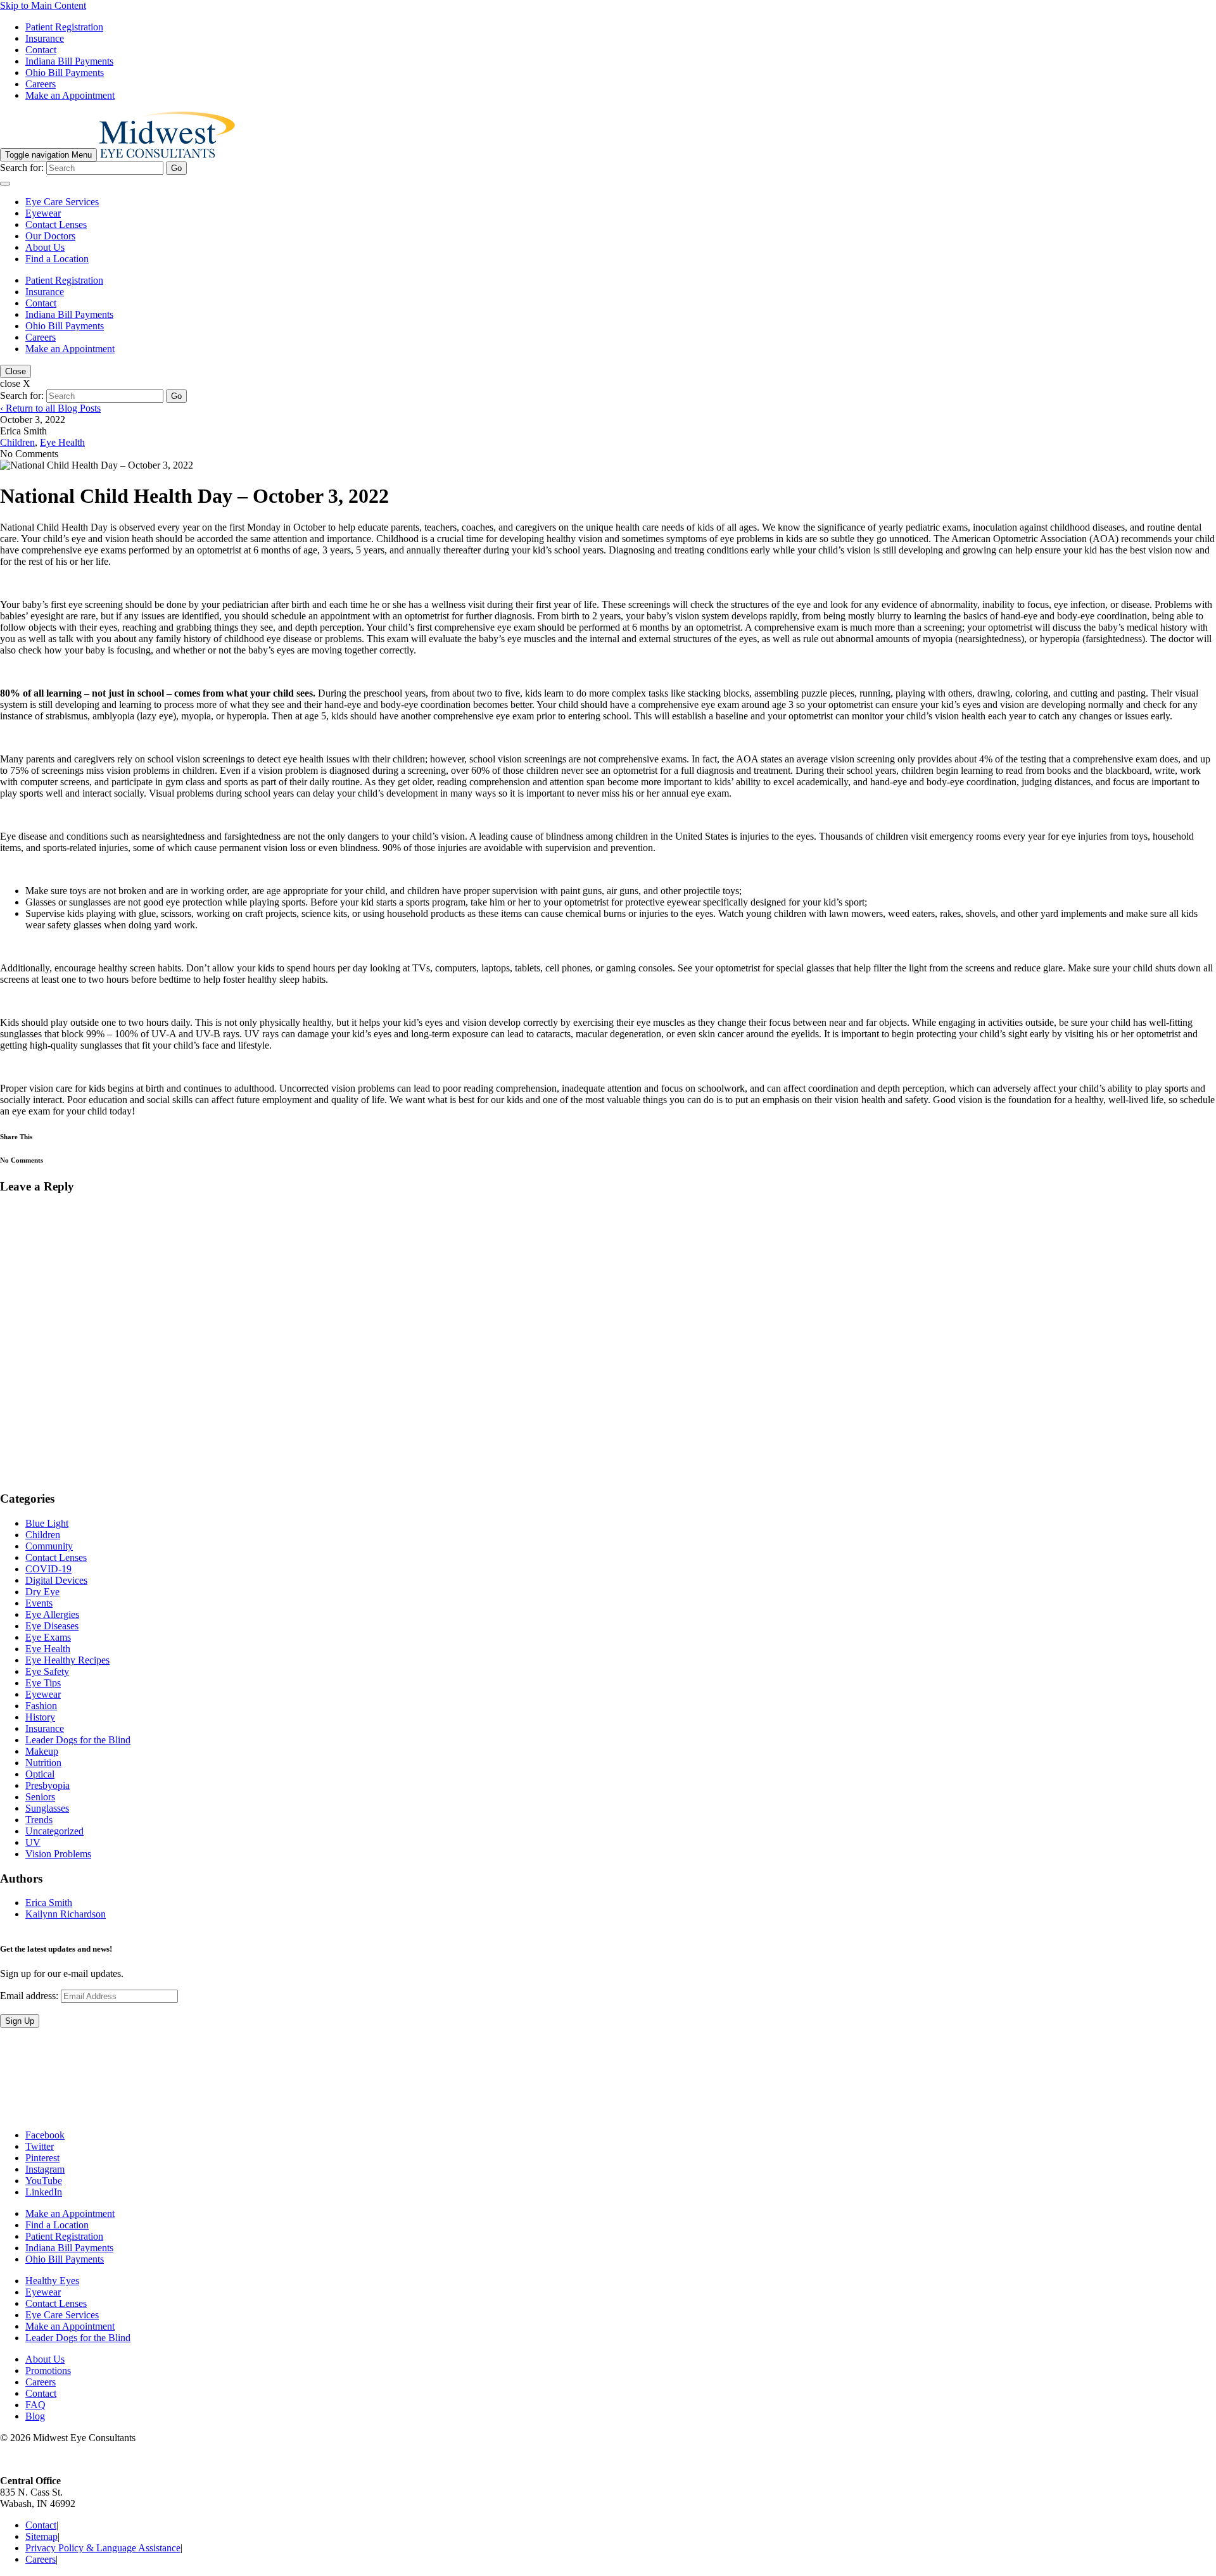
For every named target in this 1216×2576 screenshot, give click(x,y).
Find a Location (57, 259)
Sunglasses (47, 1808)
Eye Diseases (52, 1626)
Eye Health (62, 442)
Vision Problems (58, 1854)
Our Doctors (50, 236)
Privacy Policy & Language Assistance (103, 2548)
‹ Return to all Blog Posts (50, 408)
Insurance (45, 38)
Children (17, 442)
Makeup (42, 1751)
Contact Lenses (56, 224)
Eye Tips (43, 1683)
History (40, 1717)
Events (39, 1603)
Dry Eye (42, 1592)
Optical (40, 1774)
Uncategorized (54, 1831)
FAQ (35, 2405)
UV (33, 1842)
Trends (39, 1820)
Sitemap (41, 2537)
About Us (45, 247)
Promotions (48, 2371)
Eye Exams (48, 1637)
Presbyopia (47, 1785)
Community (49, 1546)
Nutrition (43, 1763)
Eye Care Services (62, 202)
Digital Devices (56, 1580)
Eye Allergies (52, 1614)
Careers (41, 84)
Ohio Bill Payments (65, 73)
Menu (48, 155)
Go (176, 168)
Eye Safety (47, 1671)
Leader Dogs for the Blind (78, 1740)
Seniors (40, 1797)
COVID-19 (48, 1569)
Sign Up (20, 2022)
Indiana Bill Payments (69, 61)
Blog (35, 2417)
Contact (41, 50)
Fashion (41, 1706)
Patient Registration (64, 27)
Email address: (30, 1996)
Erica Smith (49, 1903)
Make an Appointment (70, 95)
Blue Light (47, 1523)
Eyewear (43, 213)
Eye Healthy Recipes (67, 1660)
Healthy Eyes (52, 2281)
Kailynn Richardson (66, 1914)
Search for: (22, 167)
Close (16, 371)
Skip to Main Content (43, 5)
